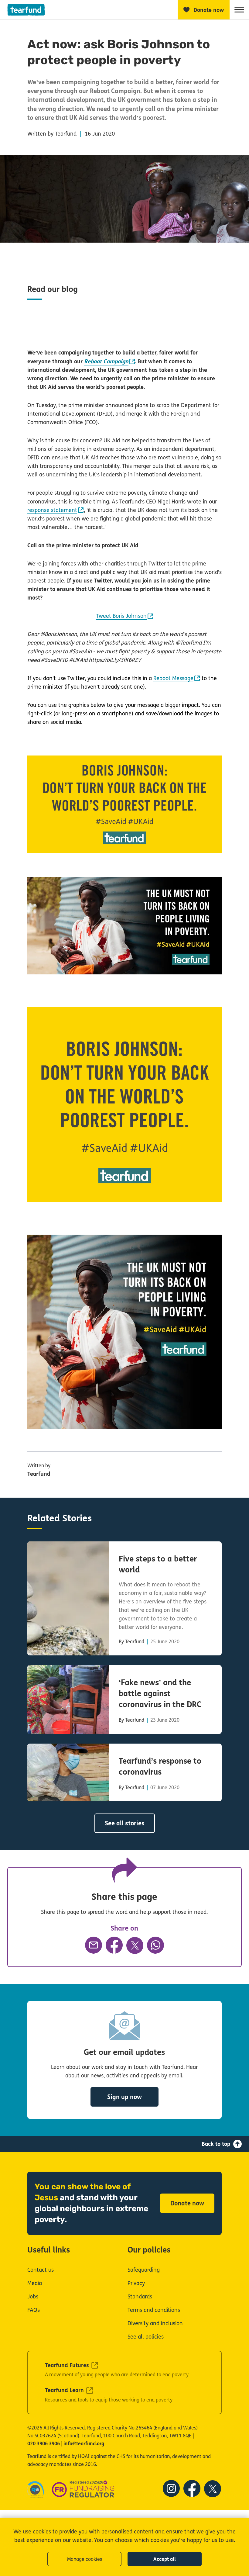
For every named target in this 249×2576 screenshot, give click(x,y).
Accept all (165, 2559)
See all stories (125, 1823)
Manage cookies (85, 2559)
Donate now (187, 2203)
